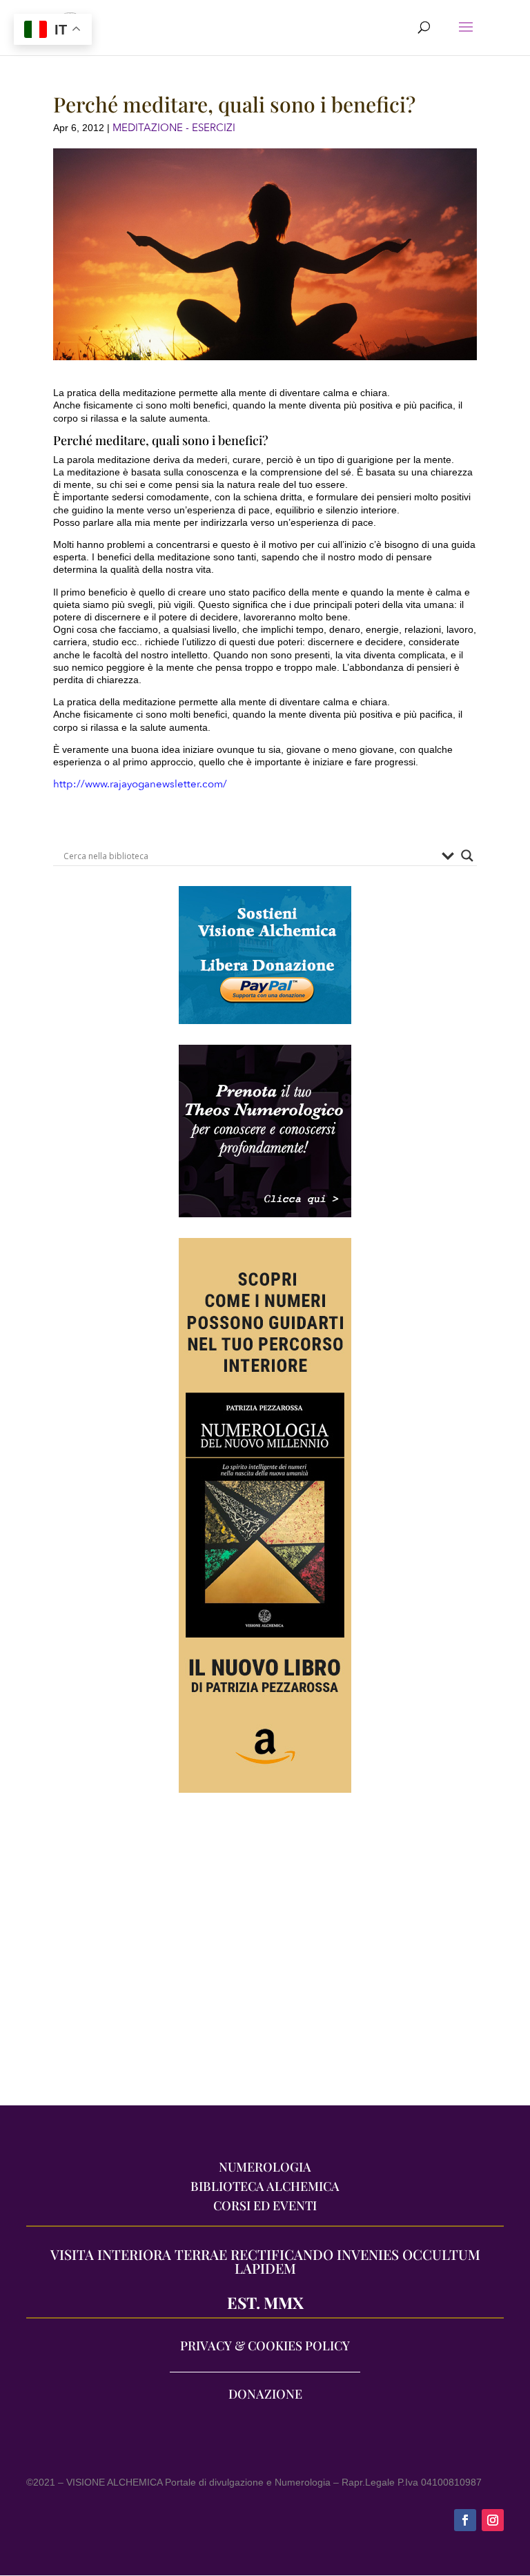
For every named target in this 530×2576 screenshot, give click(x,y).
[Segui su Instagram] (493, 2520)
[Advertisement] (265, 1956)
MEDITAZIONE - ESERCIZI (174, 128)
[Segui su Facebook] (465, 2520)
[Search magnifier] (467, 856)
